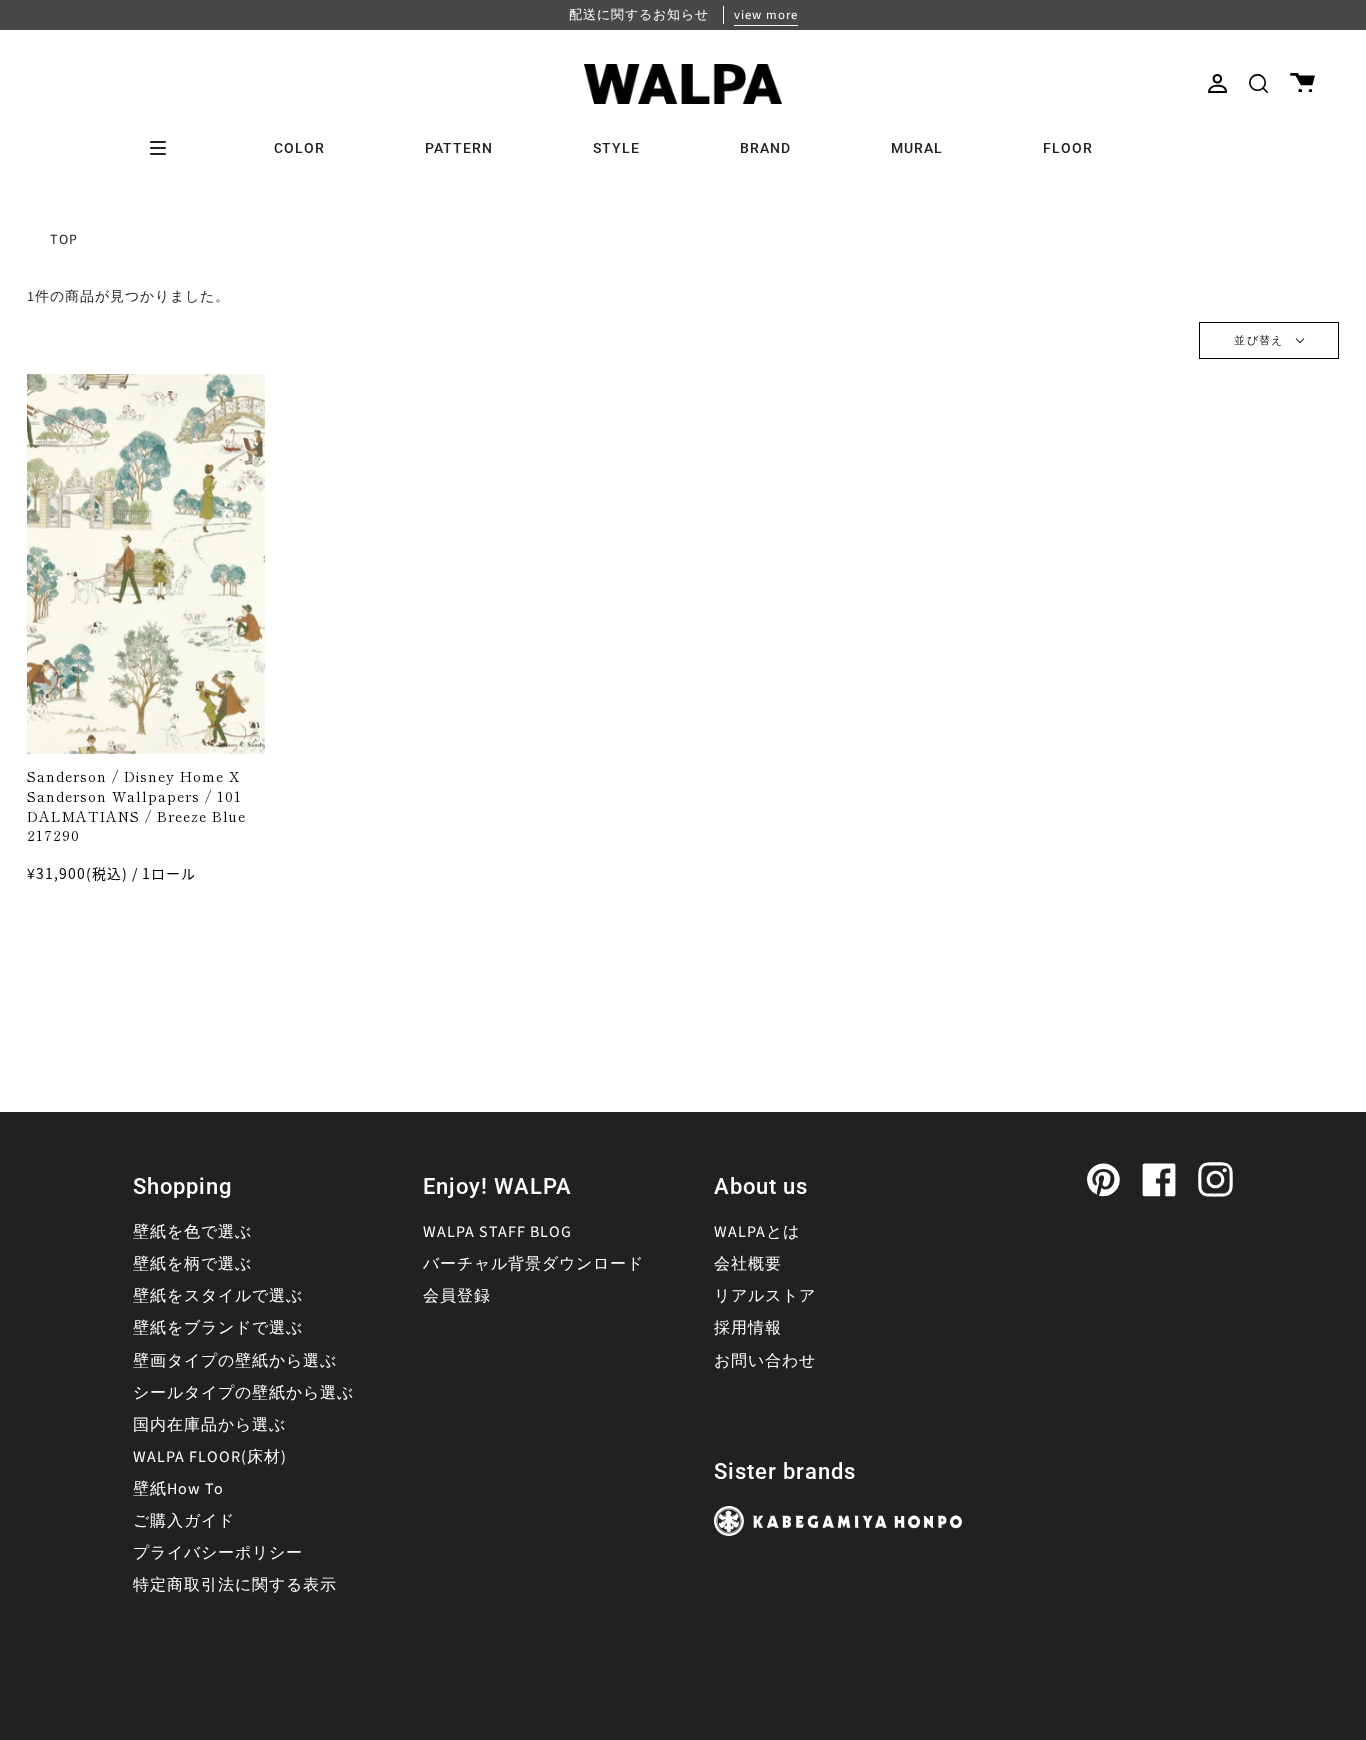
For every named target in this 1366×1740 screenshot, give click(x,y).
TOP (64, 240)
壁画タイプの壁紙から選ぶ (235, 1361)
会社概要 (748, 1264)
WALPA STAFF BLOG (497, 1232)
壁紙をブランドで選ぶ (218, 1328)
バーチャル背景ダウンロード (533, 1264)
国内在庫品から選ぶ (209, 1425)
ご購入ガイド (184, 1521)
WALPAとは (757, 1232)
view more (766, 15)
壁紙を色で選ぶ (192, 1232)
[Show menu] (165, 148)
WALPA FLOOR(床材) (210, 1457)
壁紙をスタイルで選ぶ (218, 1296)
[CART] (1302, 83)
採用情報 (748, 1328)
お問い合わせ (765, 1361)
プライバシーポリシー (218, 1553)
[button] (1258, 83)
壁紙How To (178, 1489)
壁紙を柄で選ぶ (192, 1264)
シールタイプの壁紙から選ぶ (243, 1393)
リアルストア (765, 1296)
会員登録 (457, 1296)
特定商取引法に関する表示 (235, 1585)
